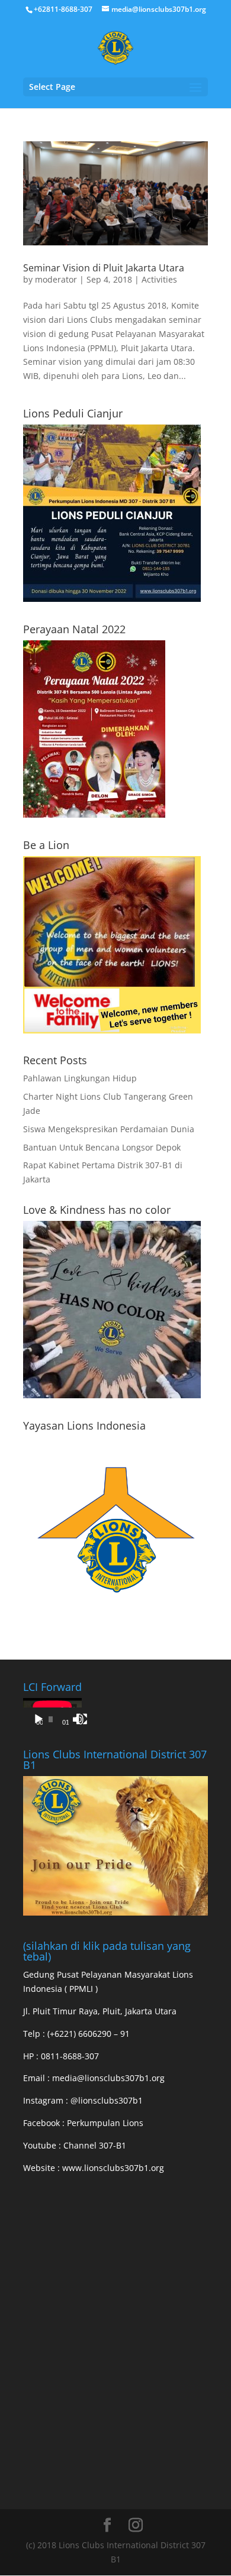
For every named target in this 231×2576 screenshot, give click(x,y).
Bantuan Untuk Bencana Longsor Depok (102, 1147)
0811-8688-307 (70, 2056)
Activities (159, 279)
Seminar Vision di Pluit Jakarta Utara (104, 268)
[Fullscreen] (82, 1719)
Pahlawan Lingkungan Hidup (80, 1078)
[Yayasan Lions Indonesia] (115, 1618)
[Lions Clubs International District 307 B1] (115, 1912)
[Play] (38, 1719)
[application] (52, 1715)
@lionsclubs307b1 (107, 2100)
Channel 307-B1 (95, 2145)
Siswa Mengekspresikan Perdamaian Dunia (109, 1129)
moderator (56, 279)
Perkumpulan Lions (105, 2123)
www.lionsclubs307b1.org (113, 2168)
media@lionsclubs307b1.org (108, 2078)
